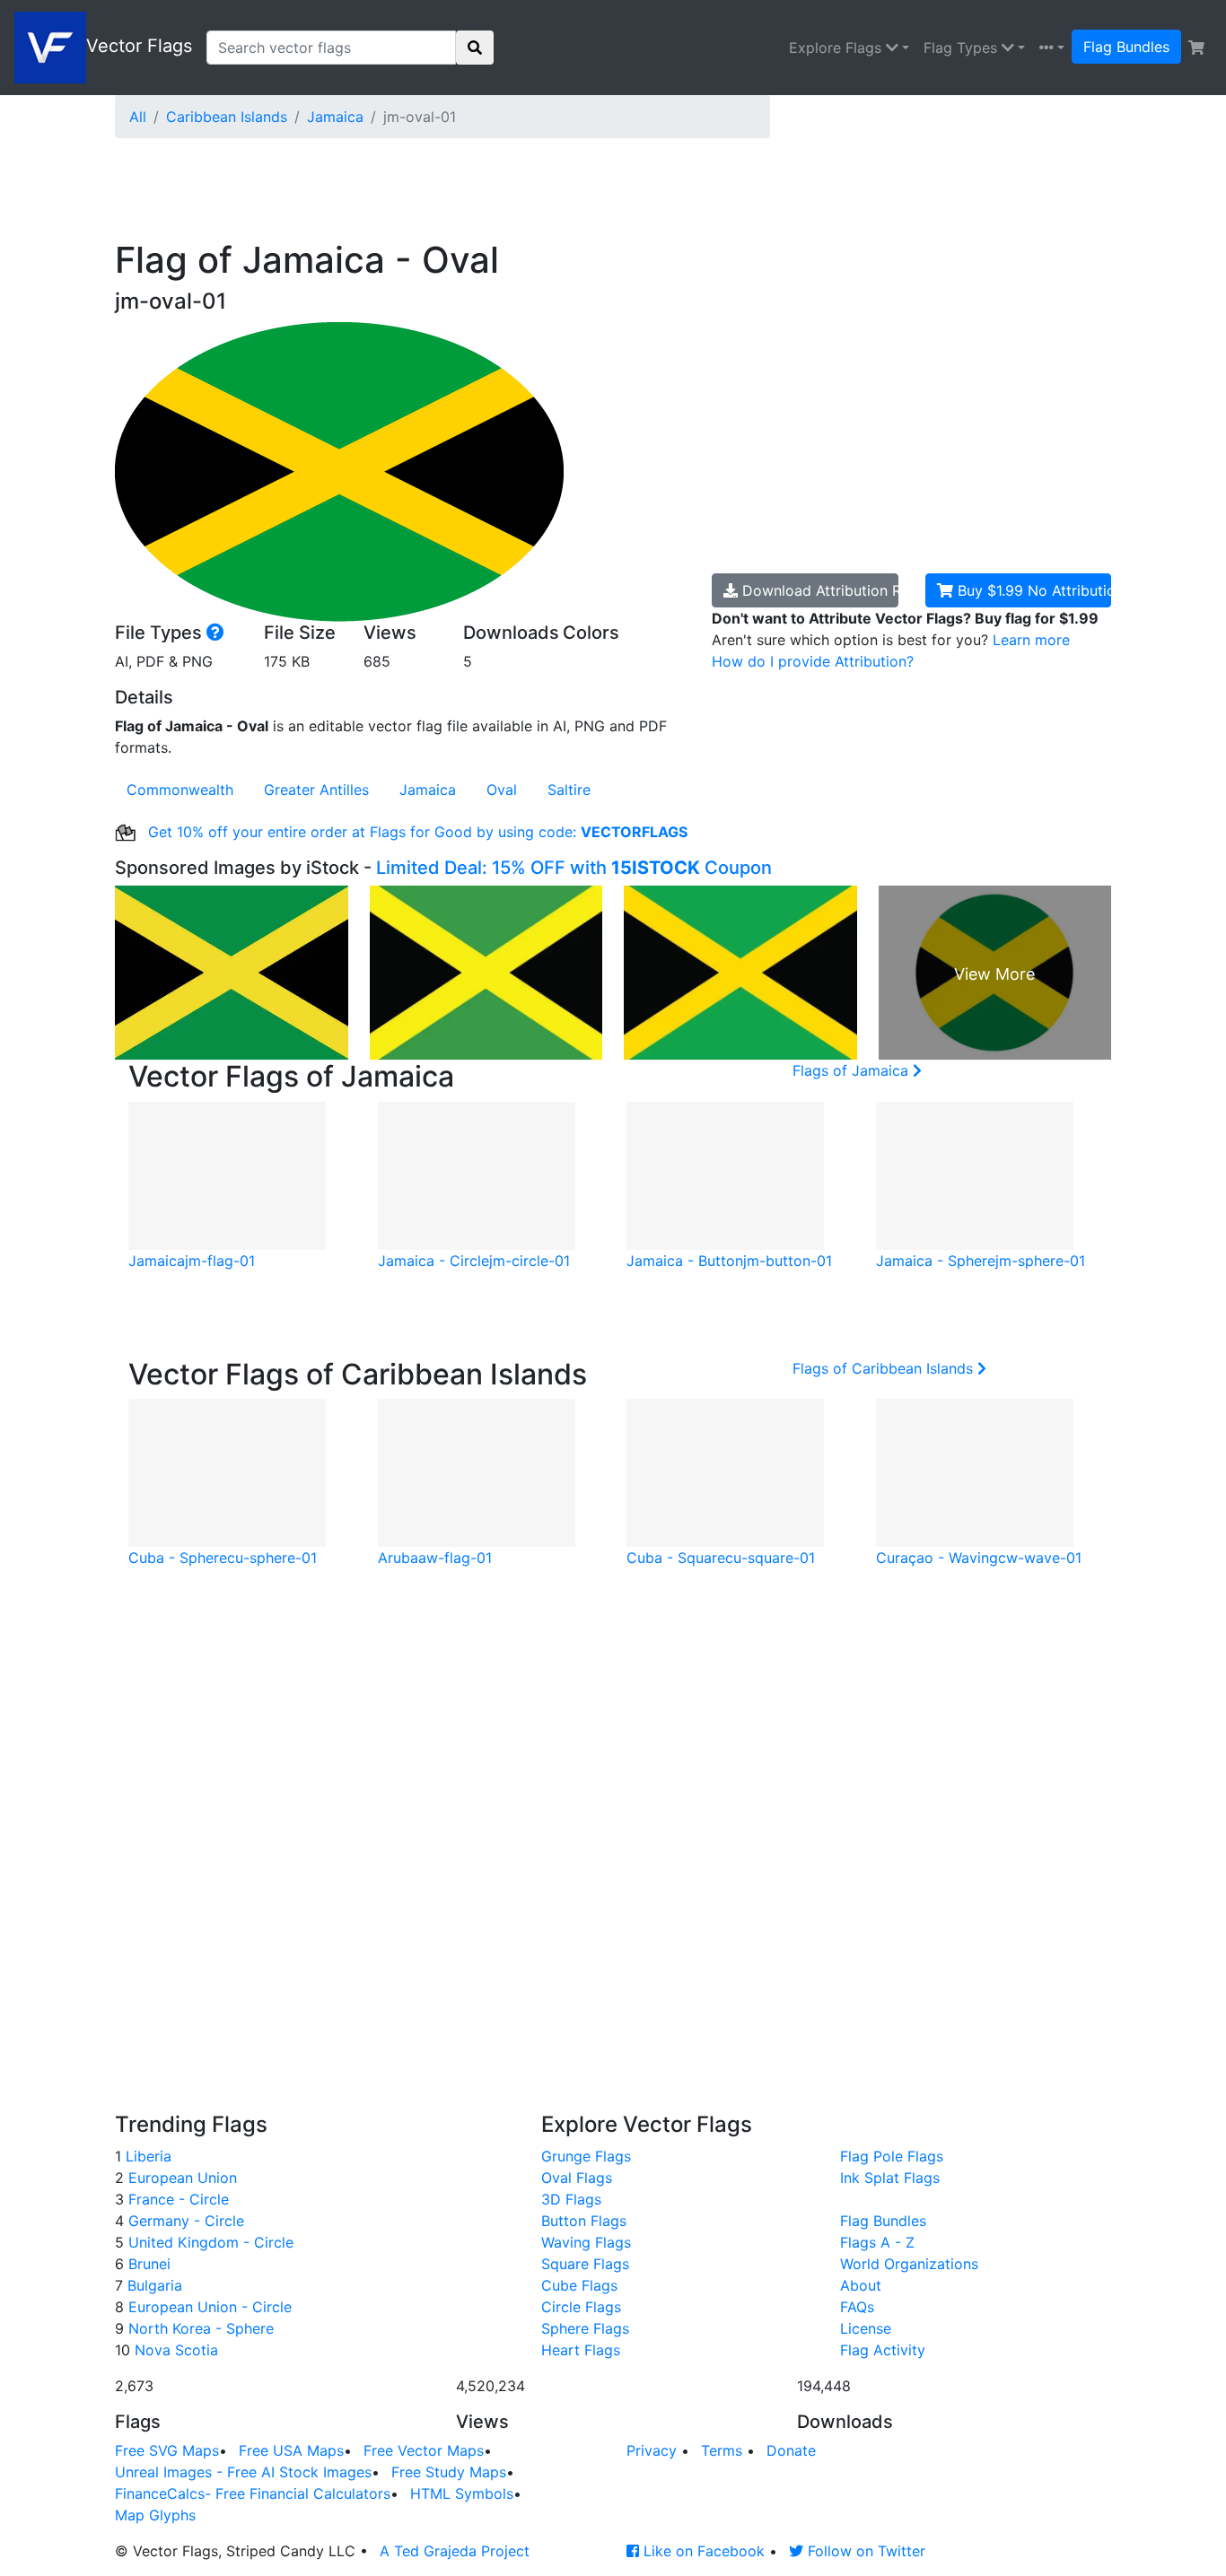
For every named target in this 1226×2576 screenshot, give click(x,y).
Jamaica (335, 117)
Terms (722, 2450)
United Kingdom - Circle (209, 2242)
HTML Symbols (462, 2493)
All (138, 117)
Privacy (652, 2450)
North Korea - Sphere (199, 2328)
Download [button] (818, 590)
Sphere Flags (585, 2328)
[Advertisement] (550, 193)
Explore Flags (837, 48)
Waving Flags (586, 2242)
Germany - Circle (184, 2221)
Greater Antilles (316, 790)
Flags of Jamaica (853, 1070)
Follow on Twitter (864, 2551)
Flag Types (963, 48)
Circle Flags (581, 2307)
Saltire (569, 790)
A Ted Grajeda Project (455, 2551)
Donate (791, 2450)
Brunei (147, 2264)
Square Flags (585, 2264)
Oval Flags (577, 2178)
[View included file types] (215, 633)
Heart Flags (581, 2350)
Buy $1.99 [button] (1033, 590)
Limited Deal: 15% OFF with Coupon (574, 868)
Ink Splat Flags (890, 2178)
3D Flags (571, 2199)
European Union (180, 2178)
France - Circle (176, 2199)
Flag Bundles (1126, 47)
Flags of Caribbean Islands (885, 1368)
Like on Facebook (702, 2551)
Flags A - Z (877, 2242)
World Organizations (909, 2264)
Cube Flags (579, 2285)
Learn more (1031, 640)
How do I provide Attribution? (813, 661)
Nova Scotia (174, 2350)
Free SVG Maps (167, 2450)
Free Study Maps (449, 2472)
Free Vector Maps (424, 2450)
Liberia (146, 2156)
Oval (502, 790)
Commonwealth (180, 790)
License (866, 2328)
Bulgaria (153, 2285)
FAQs (857, 2307)
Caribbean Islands (227, 117)
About (861, 2285)
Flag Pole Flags (892, 2156)
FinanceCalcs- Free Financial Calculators (253, 2493)
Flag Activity (883, 2350)
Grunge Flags (586, 2156)
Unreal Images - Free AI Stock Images (243, 2472)
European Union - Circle (208, 2307)
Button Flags (584, 2221)
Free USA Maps (291, 2450)
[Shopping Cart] (1196, 48)
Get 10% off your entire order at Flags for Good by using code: (416, 832)
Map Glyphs (155, 2515)
